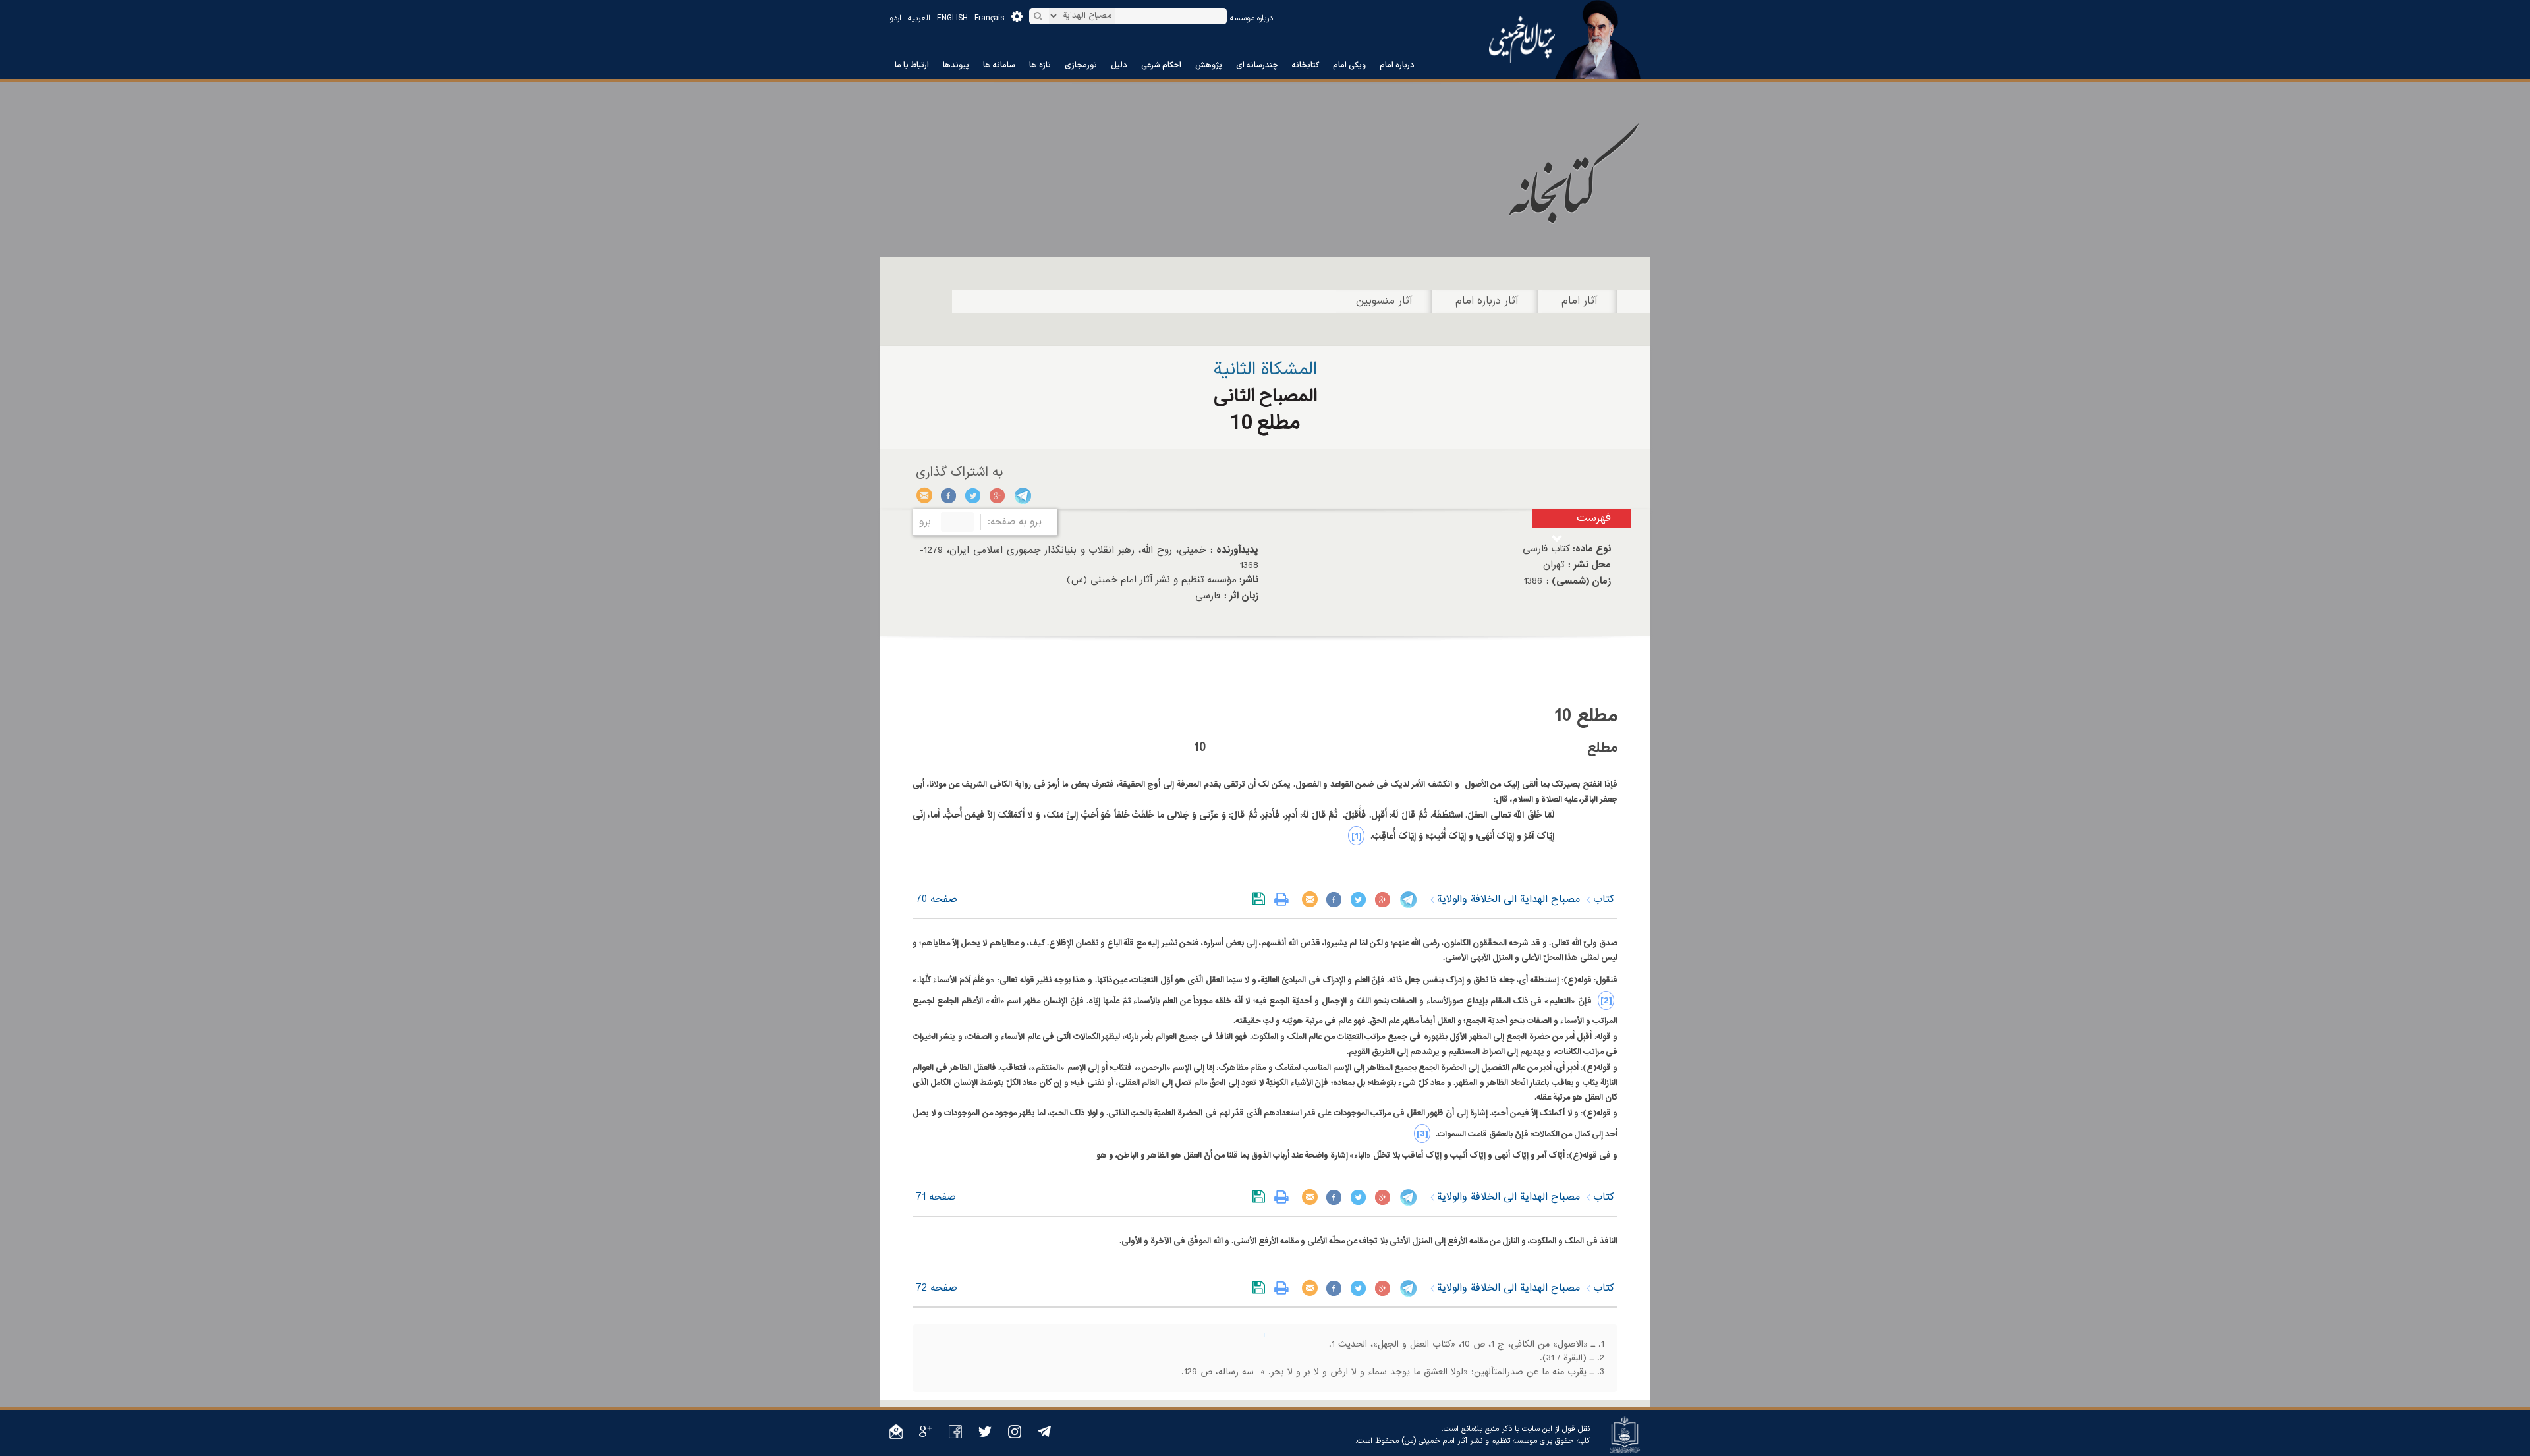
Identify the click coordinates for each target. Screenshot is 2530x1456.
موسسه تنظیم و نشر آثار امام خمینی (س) (1469, 1441)
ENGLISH (952, 18)
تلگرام (1022, 495)
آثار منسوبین (1384, 301)
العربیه (919, 18)
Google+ (998, 495)
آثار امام (1580, 301)
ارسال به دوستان (925, 495)
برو (925, 522)
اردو (895, 18)
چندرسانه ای (1257, 65)
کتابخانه (1306, 65)
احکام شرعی (1161, 65)
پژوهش (1209, 65)
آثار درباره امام (1487, 301)
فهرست (1594, 518)
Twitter (973, 495)
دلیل (1119, 65)
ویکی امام (1349, 65)
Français (990, 18)
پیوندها (956, 65)
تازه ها (1040, 65)
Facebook (949, 495)
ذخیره (1261, 899)
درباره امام (1397, 65)
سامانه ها (999, 65)
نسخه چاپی (1284, 899)
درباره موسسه (1251, 18)
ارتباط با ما (912, 65)
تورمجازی (1081, 65)
